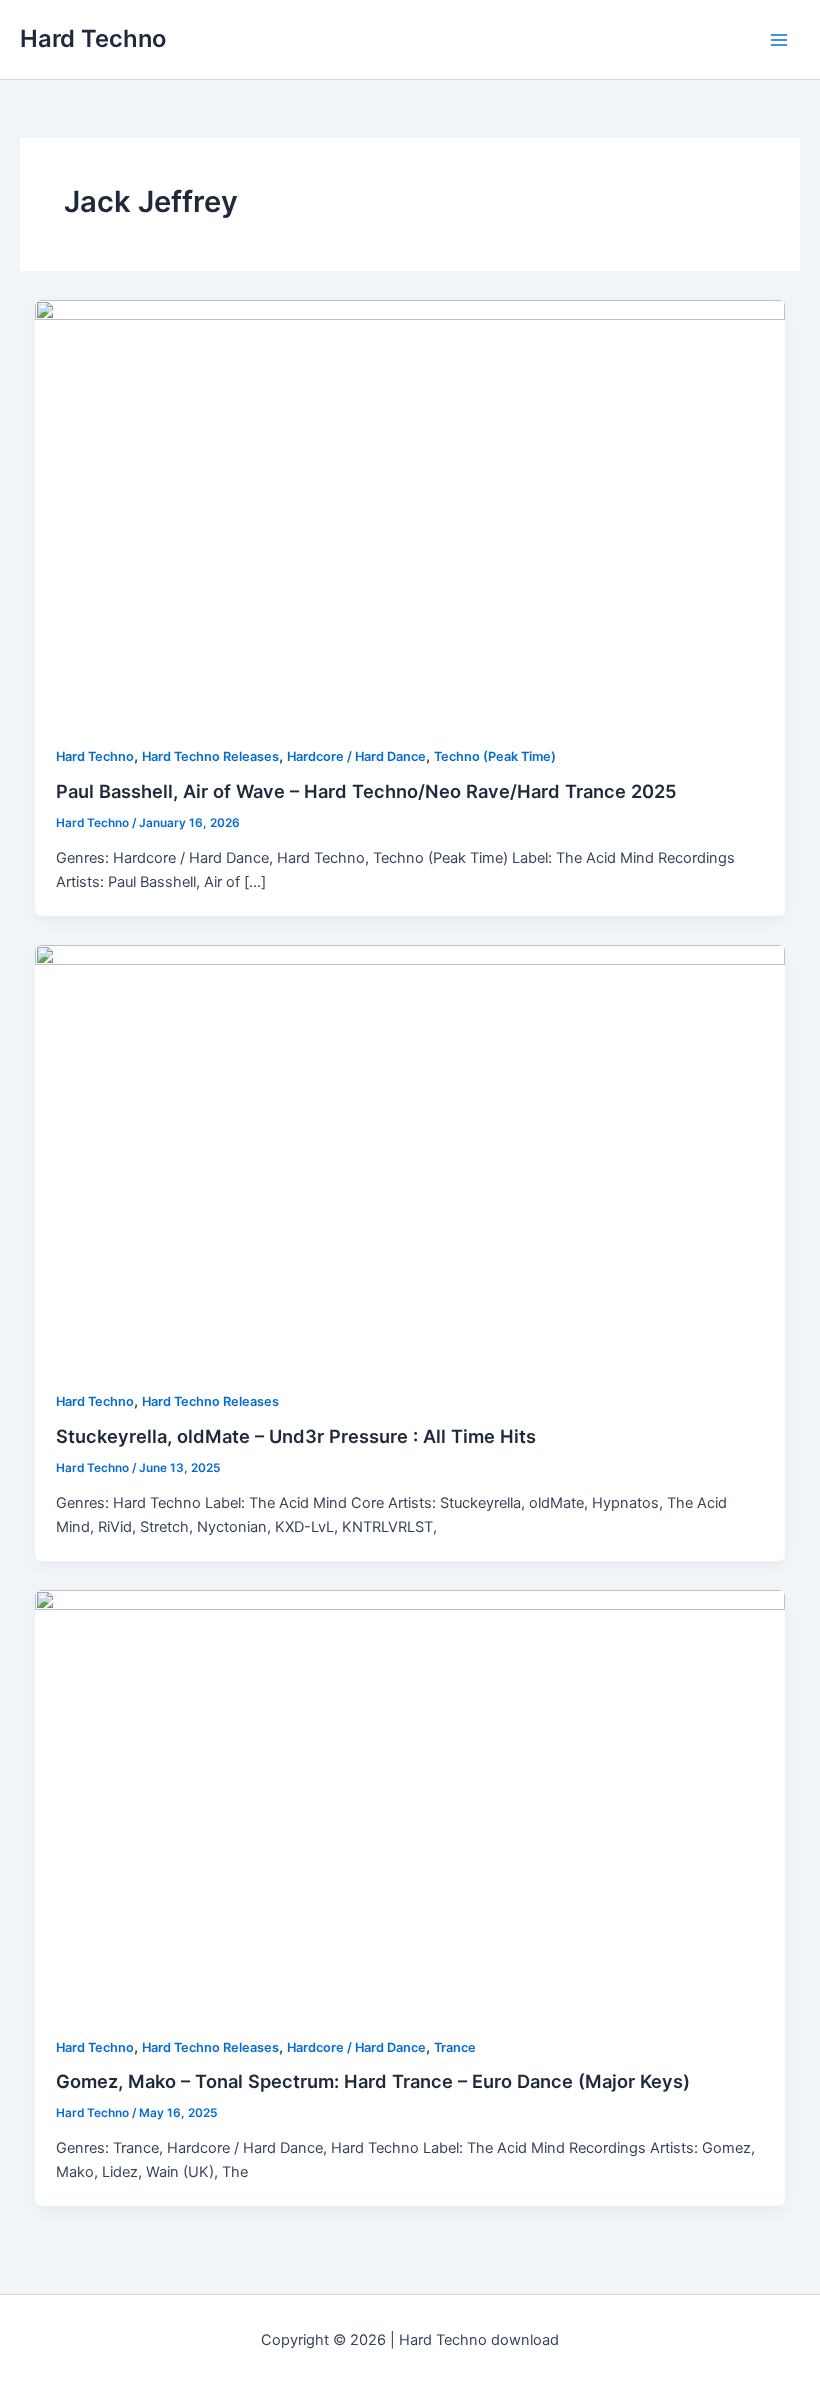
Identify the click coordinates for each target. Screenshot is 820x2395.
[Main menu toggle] (779, 40)
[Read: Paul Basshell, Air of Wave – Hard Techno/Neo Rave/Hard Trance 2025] (410, 510)
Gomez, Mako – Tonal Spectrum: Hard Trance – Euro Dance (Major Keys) (373, 2081)
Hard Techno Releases (210, 756)
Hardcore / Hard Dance (356, 756)
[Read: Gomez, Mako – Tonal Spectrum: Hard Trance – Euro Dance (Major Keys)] (410, 1801)
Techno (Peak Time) (495, 756)
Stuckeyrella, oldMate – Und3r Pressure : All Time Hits (296, 1436)
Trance (455, 2047)
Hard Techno (93, 38)
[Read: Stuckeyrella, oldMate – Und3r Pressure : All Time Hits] (410, 1155)
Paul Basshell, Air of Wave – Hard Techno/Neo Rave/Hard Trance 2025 (366, 791)
